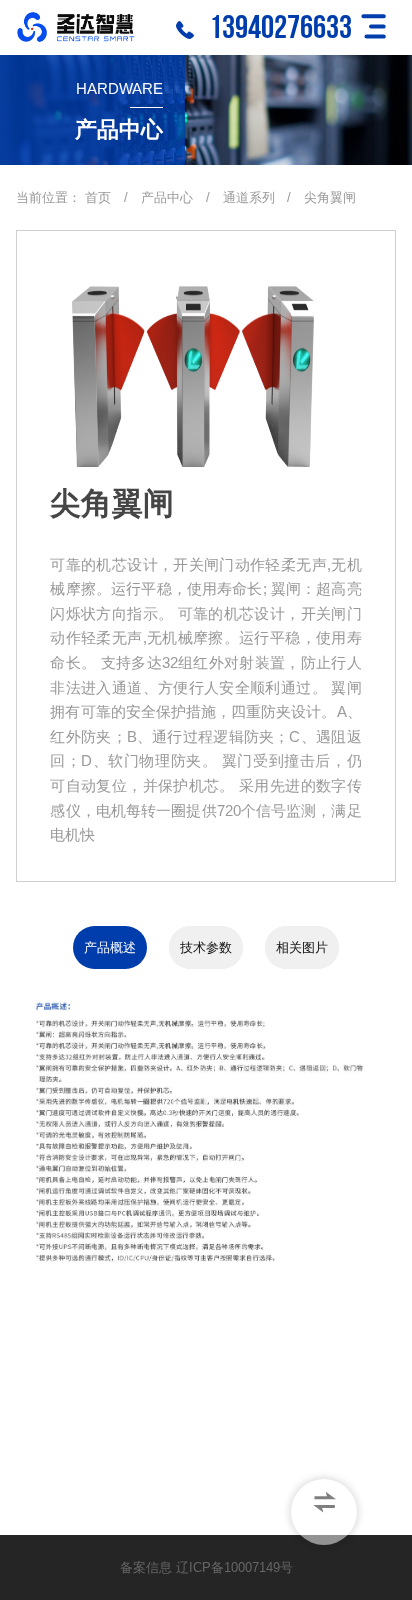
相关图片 (302, 947)
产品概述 (110, 947)
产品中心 (167, 197)
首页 (98, 197)
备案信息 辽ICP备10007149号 (206, 1567)
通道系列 (251, 197)
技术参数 (206, 947)
